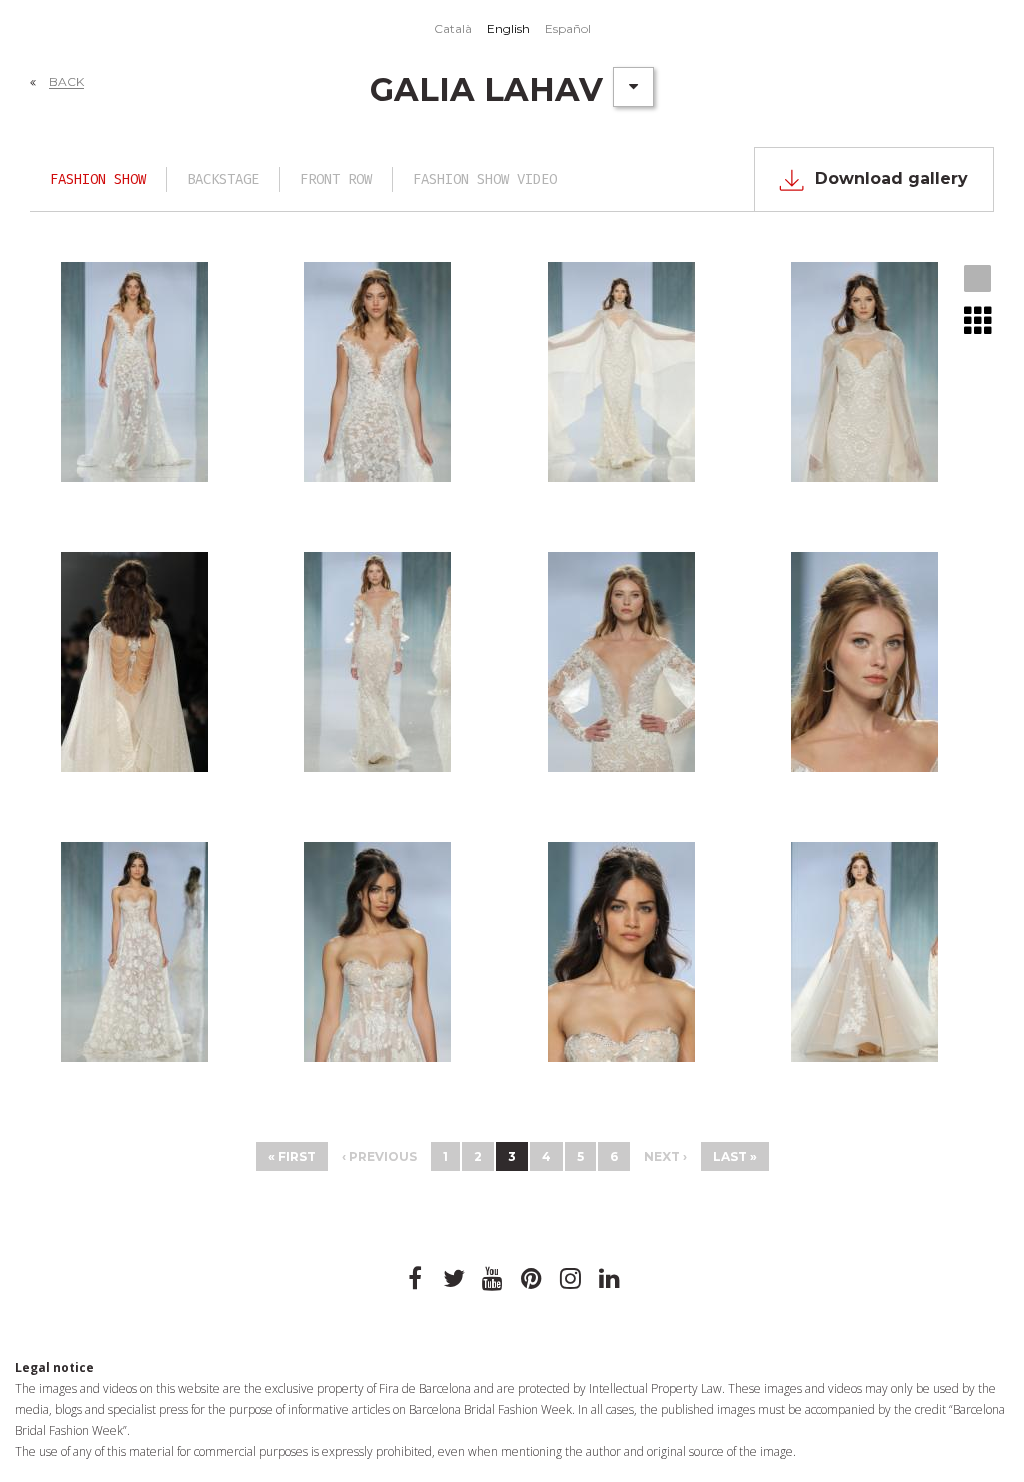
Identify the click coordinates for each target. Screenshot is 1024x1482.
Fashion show (98, 179)
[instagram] (571, 1279)
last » (735, 1156)
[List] (978, 320)
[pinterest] (532, 1279)
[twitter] (454, 1279)
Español (568, 28)
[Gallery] (978, 280)
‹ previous (379, 1156)
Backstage (223, 179)
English (508, 28)
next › (665, 1156)
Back (66, 81)
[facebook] (415, 1279)
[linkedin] (610, 1279)
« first (292, 1156)
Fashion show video (485, 179)
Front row (336, 179)
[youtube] (493, 1279)
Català (453, 28)
